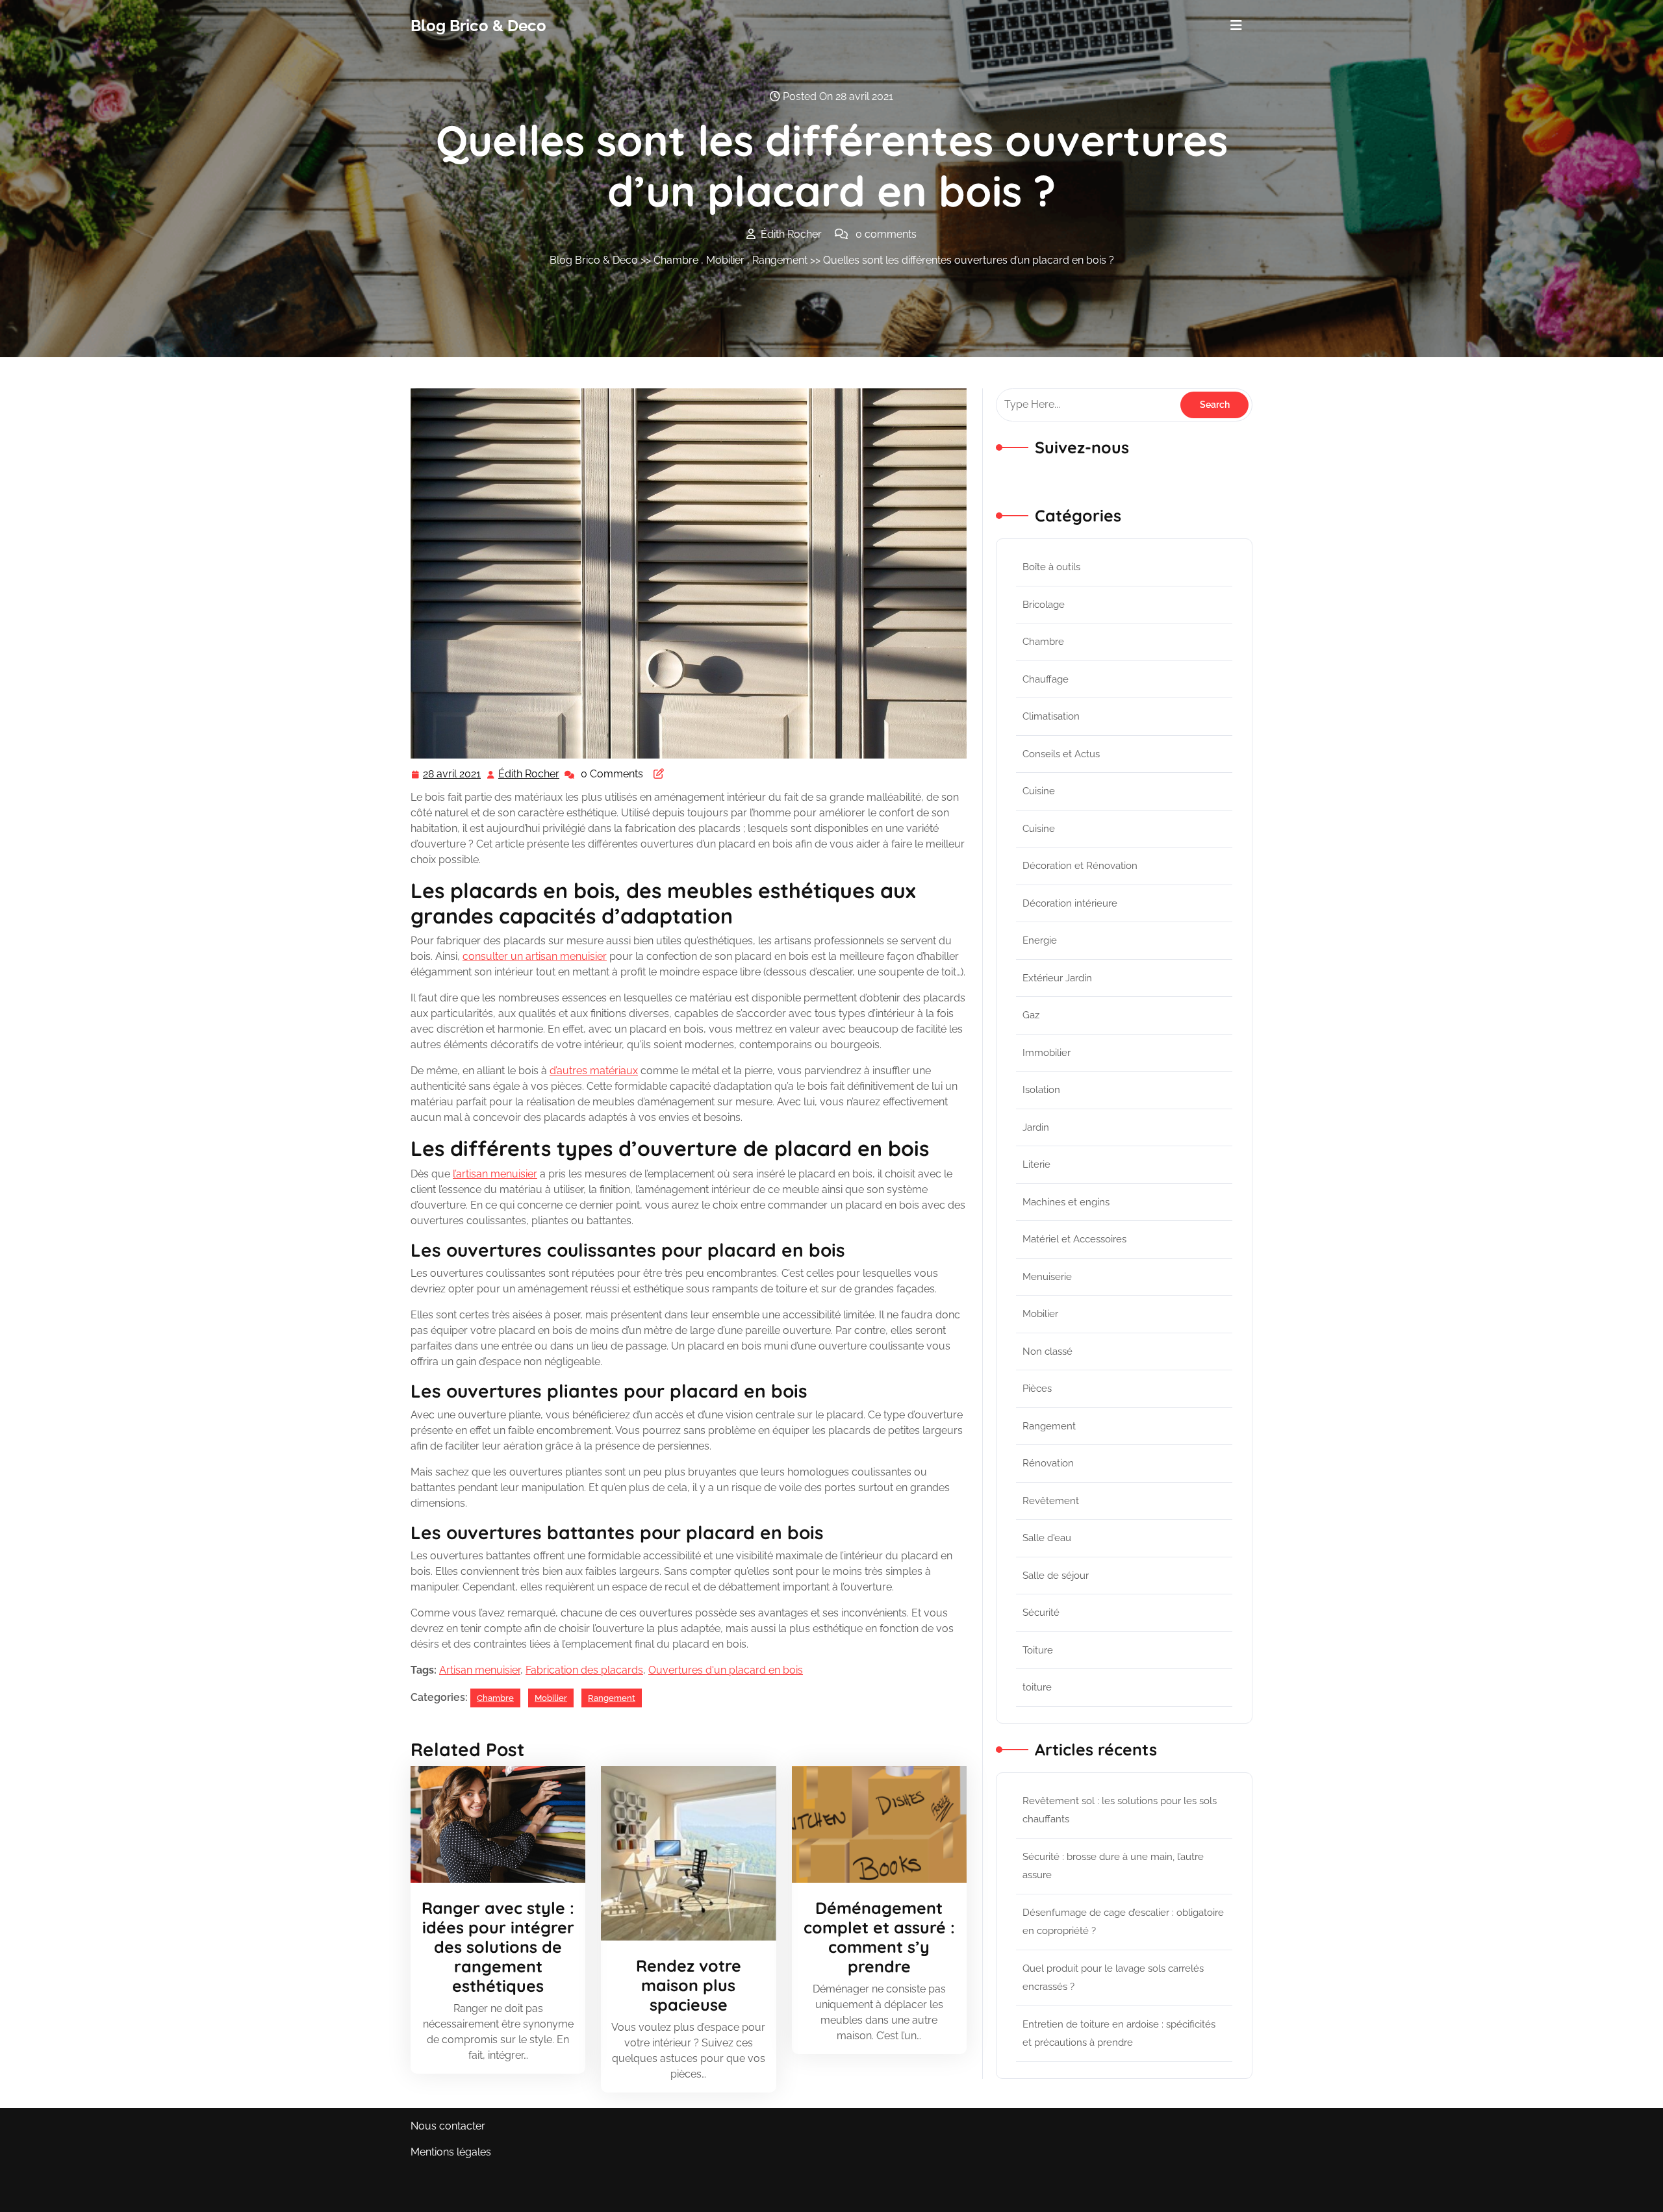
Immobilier (1047, 1053)
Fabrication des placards (584, 1670)
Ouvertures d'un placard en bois (726, 1670)
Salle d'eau (1047, 1538)
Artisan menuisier (480, 1670)
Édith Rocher (529, 775)
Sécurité (1041, 1613)
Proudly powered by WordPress (1175, 2193)
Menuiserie (1047, 1277)
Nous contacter (448, 2126)
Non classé (1047, 1351)
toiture (1037, 1687)
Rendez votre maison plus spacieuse (689, 1985)
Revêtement (1051, 1501)
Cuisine (1039, 791)
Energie (1040, 940)
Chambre (676, 260)
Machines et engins (1066, 1202)
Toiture (1038, 1650)
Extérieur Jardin (1057, 978)
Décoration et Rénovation (1080, 866)
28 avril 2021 (452, 775)
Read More (493, 1824)
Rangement (780, 260)
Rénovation (1048, 1463)
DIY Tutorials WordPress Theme (488, 2193)
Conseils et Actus (1061, 754)
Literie (1036, 1164)
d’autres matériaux (594, 1071)
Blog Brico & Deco (478, 26)
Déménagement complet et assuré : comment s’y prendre (879, 1937)
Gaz (1031, 1015)
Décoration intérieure (1070, 903)
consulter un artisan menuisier (535, 956)
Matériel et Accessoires (1074, 1239)
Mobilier (725, 260)
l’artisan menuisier (495, 1174)
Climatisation (1051, 716)
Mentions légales (451, 2152)
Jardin (1036, 1127)
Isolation (1041, 1090)
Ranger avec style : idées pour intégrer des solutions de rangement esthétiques (498, 1947)
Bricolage (1044, 605)
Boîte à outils (1051, 567)
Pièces (1037, 1389)
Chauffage (1046, 679)
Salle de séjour (1056, 1576)
